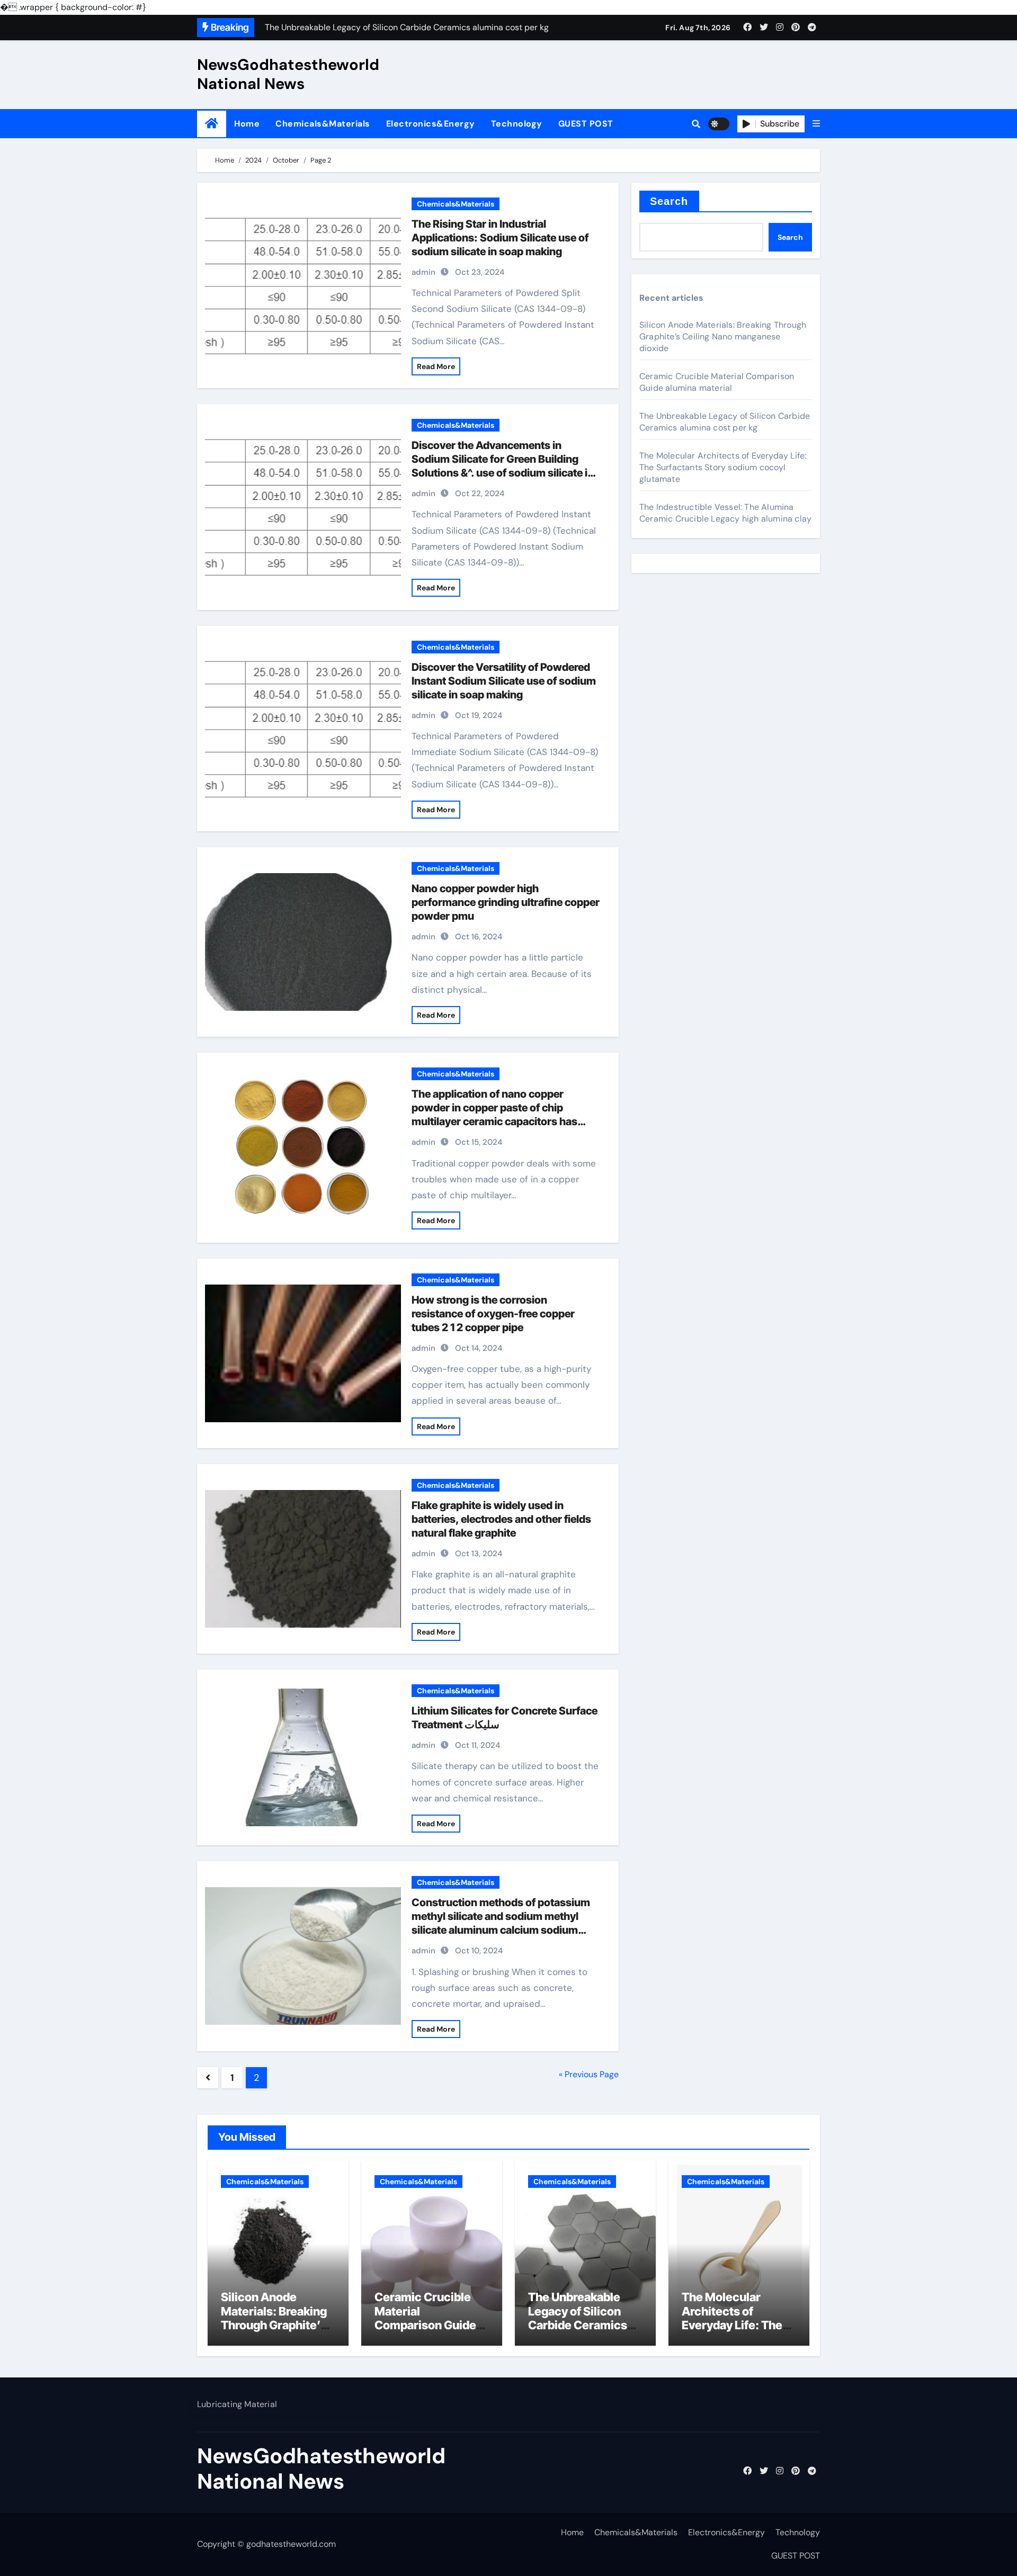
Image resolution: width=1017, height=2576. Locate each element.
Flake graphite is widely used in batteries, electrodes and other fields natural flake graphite (501, 1519)
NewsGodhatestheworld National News (288, 74)
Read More (436, 366)
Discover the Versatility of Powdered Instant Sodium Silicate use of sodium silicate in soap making (504, 681)
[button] (816, 124)
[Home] (212, 124)
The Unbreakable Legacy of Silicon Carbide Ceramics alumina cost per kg (725, 422)
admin (423, 272)
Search (669, 201)
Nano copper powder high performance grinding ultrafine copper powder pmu (506, 902)
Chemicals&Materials (323, 124)
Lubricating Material (237, 2404)
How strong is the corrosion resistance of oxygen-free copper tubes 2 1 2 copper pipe (493, 1314)
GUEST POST (586, 124)
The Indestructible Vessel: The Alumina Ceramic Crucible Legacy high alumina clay (725, 513)
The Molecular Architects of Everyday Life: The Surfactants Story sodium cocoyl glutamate (723, 467)
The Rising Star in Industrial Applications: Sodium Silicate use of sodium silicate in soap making (500, 238)
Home (247, 124)
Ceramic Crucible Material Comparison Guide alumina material (717, 382)
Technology (517, 124)
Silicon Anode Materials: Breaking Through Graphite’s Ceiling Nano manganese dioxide (723, 336)
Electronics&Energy (431, 124)
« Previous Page (589, 2074)
